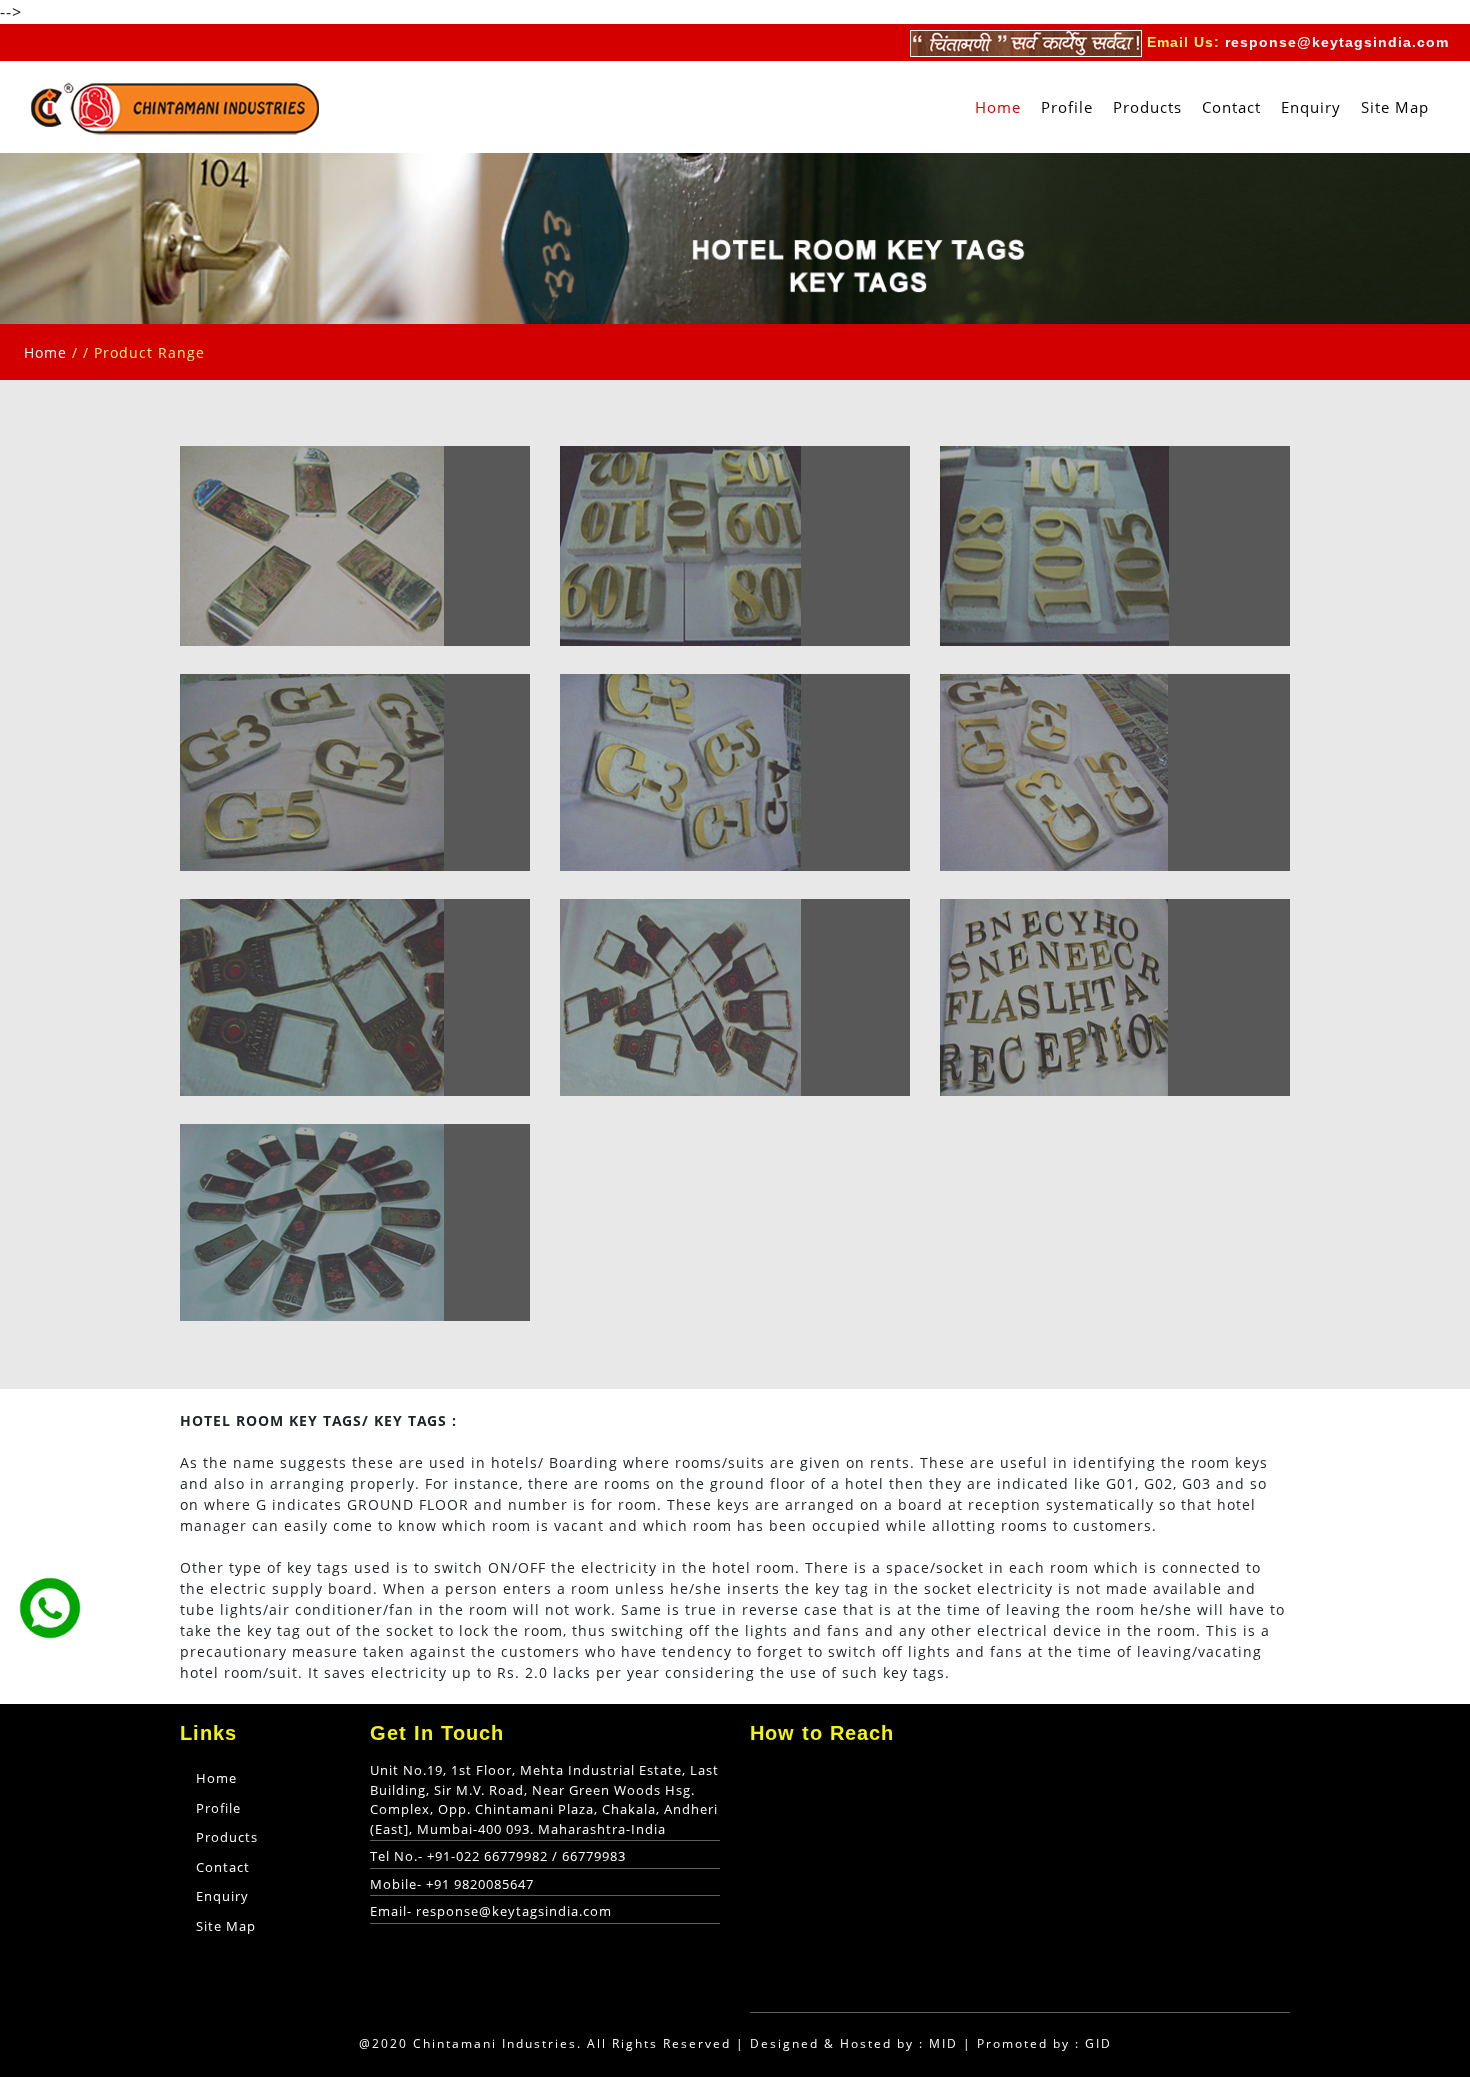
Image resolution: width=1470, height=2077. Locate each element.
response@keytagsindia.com (1337, 42)
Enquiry (1311, 107)
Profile (1067, 107)
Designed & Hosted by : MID (854, 2043)
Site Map (1395, 107)
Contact (1231, 107)
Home (1003, 106)
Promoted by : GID (1044, 2043)
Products (1147, 107)
